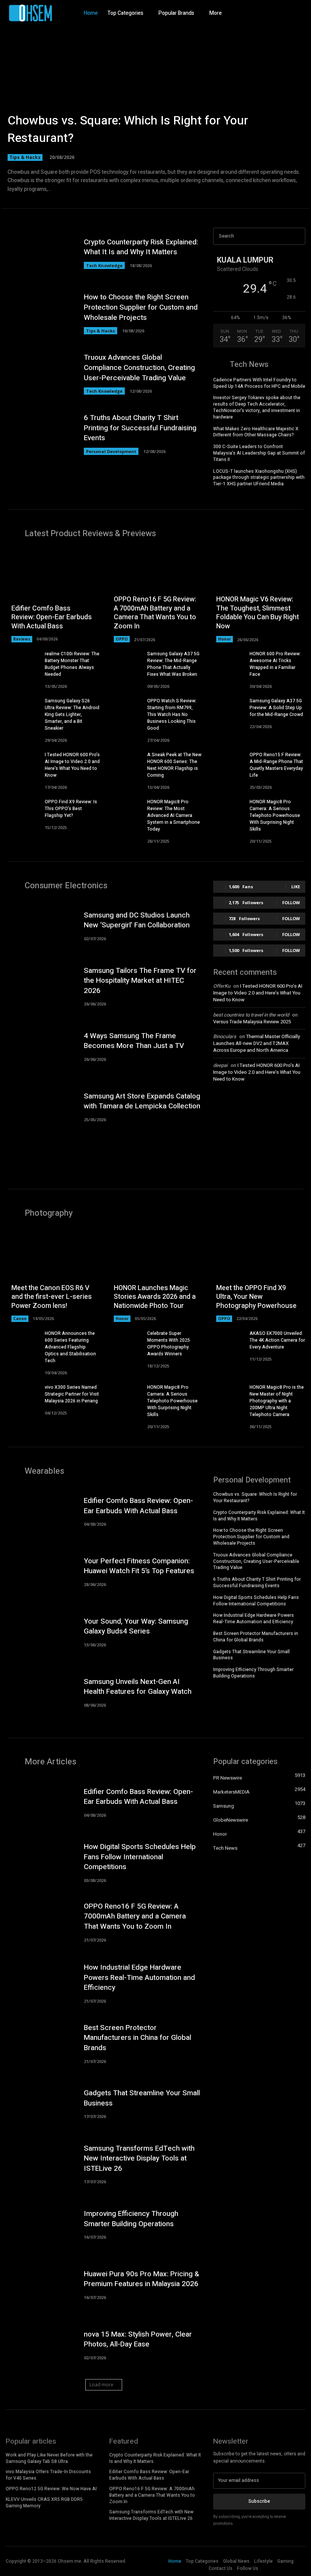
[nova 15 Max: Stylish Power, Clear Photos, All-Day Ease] (41, 2344)
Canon (20, 1319)
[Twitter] (284, 13)
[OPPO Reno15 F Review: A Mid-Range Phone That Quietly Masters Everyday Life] (227, 763)
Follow (291, 902)
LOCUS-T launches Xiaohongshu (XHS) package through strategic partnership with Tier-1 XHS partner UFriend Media (259, 478)
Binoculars (225, 1036)
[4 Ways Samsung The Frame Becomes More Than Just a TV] (41, 1046)
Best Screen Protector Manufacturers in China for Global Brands (256, 1637)
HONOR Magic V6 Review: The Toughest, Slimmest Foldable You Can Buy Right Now (258, 613)
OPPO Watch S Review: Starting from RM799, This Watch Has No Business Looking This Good (172, 714)
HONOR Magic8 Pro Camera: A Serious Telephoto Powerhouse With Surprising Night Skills (275, 815)
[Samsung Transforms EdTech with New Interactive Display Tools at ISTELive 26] (41, 2163)
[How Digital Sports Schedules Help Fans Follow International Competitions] (41, 1862)
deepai (220, 1065)
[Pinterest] (298, 13)
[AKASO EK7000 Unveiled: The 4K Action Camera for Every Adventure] (227, 1342)
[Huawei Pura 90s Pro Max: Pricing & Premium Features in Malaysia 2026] (41, 2284)
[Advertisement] (259, 1132)
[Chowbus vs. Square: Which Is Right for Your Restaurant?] (155, 106)
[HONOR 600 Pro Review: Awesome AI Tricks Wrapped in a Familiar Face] (227, 662)
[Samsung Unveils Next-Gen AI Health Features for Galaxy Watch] (41, 1692)
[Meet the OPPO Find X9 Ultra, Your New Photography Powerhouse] (258, 1275)
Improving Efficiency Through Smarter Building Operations (253, 1673)
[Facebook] (258, 13)
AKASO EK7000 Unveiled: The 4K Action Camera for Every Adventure (277, 1340)
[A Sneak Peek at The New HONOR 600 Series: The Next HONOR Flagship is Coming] (125, 763)
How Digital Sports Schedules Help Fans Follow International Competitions (256, 1601)
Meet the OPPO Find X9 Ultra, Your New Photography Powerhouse (256, 1297)
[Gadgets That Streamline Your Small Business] (41, 2103)
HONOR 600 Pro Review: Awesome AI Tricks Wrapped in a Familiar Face (275, 664)
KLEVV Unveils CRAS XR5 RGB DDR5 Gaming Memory (44, 2503)
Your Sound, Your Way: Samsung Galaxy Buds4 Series (136, 1626)
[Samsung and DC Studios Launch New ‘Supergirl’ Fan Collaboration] (41, 925)
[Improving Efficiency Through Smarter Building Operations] (41, 2224)
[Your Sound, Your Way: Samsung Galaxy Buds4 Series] (41, 1631)
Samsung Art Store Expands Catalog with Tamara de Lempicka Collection (142, 1101)
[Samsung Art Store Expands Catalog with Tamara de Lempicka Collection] (41, 1106)
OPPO (122, 639)
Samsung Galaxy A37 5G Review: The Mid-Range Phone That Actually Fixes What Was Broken (173, 664)
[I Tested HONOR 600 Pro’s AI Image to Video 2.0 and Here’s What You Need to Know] (22, 763)
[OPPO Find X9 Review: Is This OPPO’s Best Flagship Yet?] (22, 810)
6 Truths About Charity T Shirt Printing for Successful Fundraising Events (140, 428)
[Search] (297, 236)
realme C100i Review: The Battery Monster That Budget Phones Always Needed (72, 664)
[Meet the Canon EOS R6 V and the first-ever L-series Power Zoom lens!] (53, 1275)
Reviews (22, 639)
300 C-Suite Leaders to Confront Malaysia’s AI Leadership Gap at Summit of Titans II (259, 453)
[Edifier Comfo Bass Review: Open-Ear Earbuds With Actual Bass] (53, 595)
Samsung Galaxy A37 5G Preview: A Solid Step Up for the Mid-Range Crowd (276, 708)
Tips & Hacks (25, 157)
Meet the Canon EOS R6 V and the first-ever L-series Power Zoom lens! (52, 1297)
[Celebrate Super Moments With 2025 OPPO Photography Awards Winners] (125, 1342)
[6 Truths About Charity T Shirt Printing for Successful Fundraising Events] (41, 434)
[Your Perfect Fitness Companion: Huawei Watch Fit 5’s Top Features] (41, 1571)
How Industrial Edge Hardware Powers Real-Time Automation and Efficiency (254, 1618)
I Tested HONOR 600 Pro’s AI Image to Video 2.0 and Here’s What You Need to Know (72, 765)
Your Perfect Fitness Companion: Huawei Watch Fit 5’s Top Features (139, 1566)
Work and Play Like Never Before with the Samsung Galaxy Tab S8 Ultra (49, 2458)
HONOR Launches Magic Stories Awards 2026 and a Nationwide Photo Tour (155, 1297)
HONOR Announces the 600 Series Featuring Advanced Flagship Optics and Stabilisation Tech (70, 1347)
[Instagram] (271, 13)
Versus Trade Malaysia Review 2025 (252, 1022)
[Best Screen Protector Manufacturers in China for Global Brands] (41, 2043)
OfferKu (222, 986)
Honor (225, 639)
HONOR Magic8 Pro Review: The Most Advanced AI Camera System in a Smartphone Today (174, 815)
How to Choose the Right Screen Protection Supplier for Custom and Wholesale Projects (141, 307)
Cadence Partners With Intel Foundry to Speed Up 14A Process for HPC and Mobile (259, 383)
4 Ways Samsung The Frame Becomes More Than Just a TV (134, 1041)
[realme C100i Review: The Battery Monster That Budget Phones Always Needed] (22, 662)
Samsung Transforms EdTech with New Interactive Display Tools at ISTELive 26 (139, 2158)
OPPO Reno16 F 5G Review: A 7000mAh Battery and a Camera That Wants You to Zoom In (155, 613)
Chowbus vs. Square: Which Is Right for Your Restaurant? (128, 129)
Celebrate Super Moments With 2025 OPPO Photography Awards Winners (169, 1344)
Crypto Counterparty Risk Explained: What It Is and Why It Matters (141, 247)
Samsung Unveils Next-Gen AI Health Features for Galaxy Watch (138, 1687)
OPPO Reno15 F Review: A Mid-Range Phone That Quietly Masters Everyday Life (276, 765)
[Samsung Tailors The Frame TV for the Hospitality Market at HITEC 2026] (41, 985)
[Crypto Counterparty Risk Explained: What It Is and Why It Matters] (41, 253)
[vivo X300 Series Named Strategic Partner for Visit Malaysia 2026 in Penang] (22, 1395)
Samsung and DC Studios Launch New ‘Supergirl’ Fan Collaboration (137, 920)
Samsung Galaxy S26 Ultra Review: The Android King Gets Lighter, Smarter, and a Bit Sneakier (72, 714)
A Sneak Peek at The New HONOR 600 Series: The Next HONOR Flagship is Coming (174, 765)
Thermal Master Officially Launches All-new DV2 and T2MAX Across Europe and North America (257, 1043)
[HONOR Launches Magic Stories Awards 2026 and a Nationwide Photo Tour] (155, 1275)
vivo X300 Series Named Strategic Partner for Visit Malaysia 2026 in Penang (72, 1394)
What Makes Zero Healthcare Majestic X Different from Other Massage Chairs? (256, 432)
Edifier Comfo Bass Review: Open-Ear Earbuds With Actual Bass (52, 617)
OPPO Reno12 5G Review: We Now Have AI (51, 2489)
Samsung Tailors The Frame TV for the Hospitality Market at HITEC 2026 (140, 981)
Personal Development (111, 451)
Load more (101, 2385)
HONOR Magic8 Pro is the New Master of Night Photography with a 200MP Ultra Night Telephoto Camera (277, 1401)
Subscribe (259, 2501)
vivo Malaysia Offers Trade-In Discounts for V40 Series (48, 2475)
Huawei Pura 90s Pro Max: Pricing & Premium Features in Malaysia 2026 (141, 2279)
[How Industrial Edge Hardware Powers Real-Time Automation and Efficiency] (41, 1982)
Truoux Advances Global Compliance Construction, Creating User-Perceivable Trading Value (139, 367)
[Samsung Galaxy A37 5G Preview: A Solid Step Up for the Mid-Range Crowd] (227, 709)
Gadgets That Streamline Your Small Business (251, 1655)
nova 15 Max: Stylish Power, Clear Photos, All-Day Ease (138, 2339)
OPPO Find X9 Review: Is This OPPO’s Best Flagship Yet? (71, 809)
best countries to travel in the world (251, 1015)
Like (296, 887)
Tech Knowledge (104, 265)
